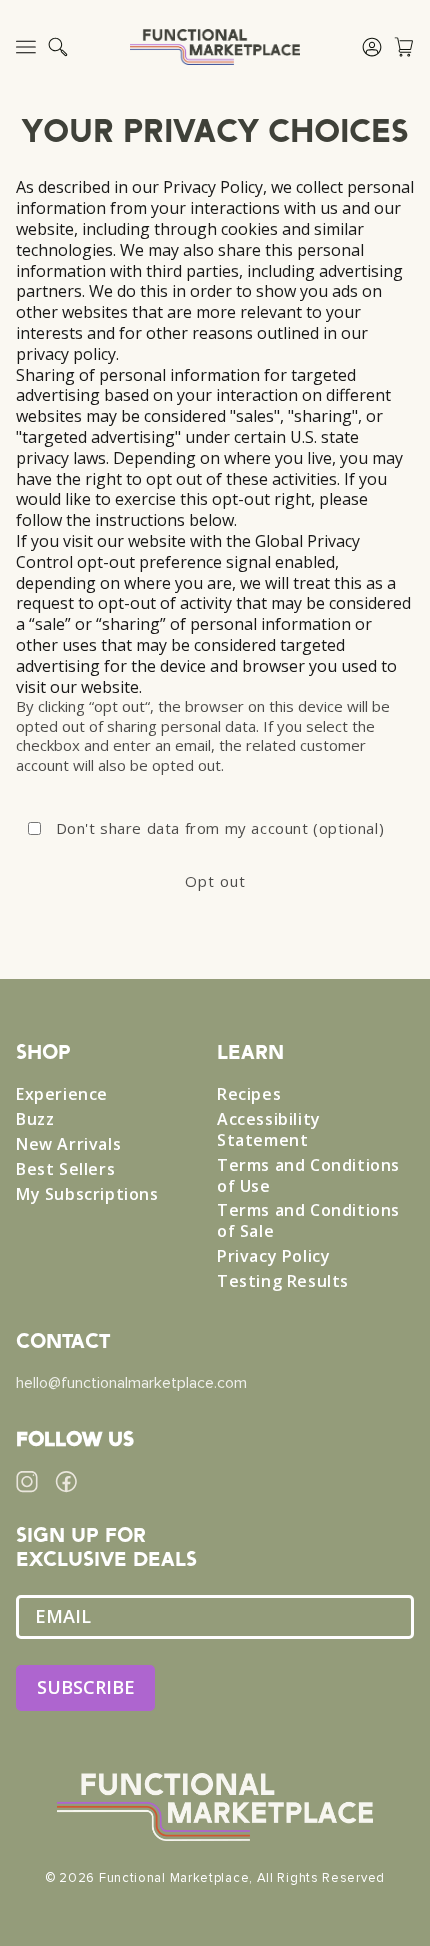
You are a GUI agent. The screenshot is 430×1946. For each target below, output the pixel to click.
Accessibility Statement (269, 1130)
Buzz (35, 1119)
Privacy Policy (273, 1256)
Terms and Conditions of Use (308, 1176)
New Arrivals (68, 1144)
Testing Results (283, 1281)
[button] (58, 47)
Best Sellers (65, 1169)
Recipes (249, 1094)
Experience (62, 1094)
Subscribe (86, 1687)
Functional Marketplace (174, 1878)
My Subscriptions (87, 1194)
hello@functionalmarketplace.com (131, 1383)
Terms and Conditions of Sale (308, 1221)
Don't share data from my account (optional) (220, 828)
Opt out (215, 881)
